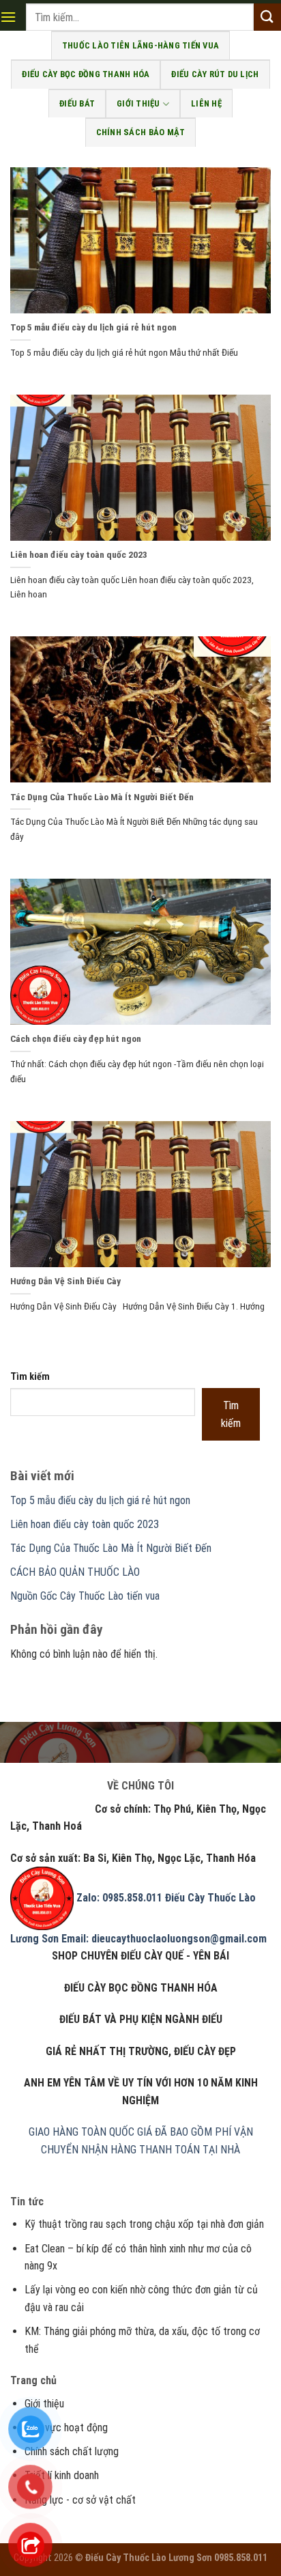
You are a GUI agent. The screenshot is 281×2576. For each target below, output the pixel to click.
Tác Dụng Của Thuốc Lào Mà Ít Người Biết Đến (102, 797)
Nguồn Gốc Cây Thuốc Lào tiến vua (85, 1596)
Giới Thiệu (138, 103)
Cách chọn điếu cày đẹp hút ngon (76, 1038)
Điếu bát (77, 103)
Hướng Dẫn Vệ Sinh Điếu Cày (65, 1281)
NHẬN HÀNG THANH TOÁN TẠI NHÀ (161, 2150)
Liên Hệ (206, 103)
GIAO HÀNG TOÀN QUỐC (82, 2132)
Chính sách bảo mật (141, 132)
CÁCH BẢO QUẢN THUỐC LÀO (75, 1572)
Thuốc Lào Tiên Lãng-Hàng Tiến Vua (140, 45)
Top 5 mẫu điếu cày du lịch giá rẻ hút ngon (93, 327)
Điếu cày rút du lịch (215, 74)
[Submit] (267, 17)
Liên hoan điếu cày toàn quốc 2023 (79, 554)
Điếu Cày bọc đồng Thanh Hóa (86, 74)
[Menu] (8, 17)
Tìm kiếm (30, 1377)
